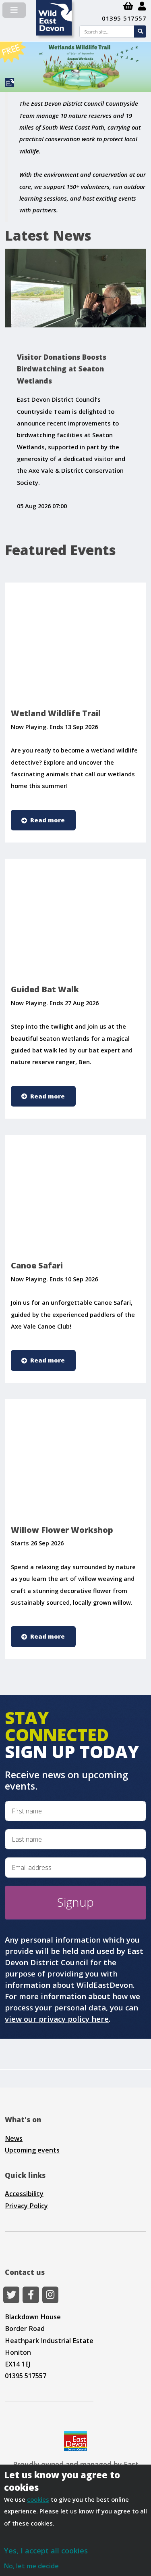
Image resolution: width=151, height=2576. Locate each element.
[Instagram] (50, 2295)
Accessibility (24, 2194)
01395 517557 (124, 18)
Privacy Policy (26, 2206)
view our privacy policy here (57, 2019)
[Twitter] (11, 2295)
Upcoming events (32, 2150)
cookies (38, 2499)
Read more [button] (48, 820)
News (14, 2138)
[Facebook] (31, 2295)
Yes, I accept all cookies (46, 2550)
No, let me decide (31, 2566)
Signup (75, 1902)
